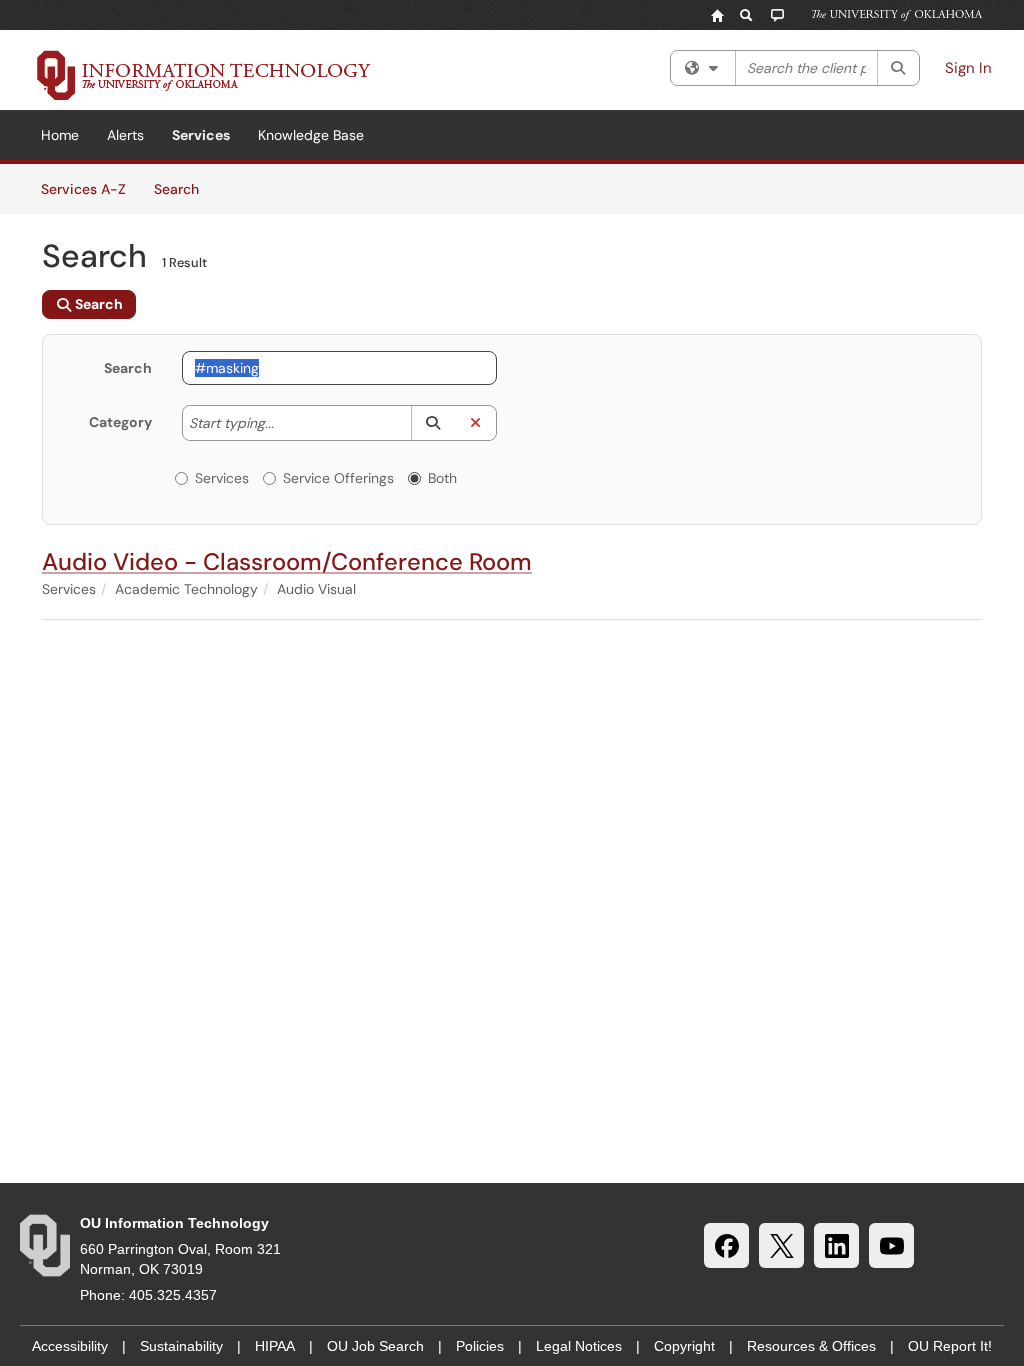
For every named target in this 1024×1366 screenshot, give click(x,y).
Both (442, 478)
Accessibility (70, 1346)
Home (60, 135)
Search (183, 188)
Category (120, 422)
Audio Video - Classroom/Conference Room (287, 561)
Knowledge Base (311, 135)
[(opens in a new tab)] (204, 75)
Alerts (125, 135)
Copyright (684, 1346)
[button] (432, 423)
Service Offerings (338, 478)
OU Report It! (950, 1346)
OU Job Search (375, 1346)
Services (201, 135)
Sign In (968, 68)
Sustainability (181, 1346)
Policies (480, 1346)
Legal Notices (579, 1346)
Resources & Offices (811, 1346)
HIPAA (275, 1346)
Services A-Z (83, 189)
